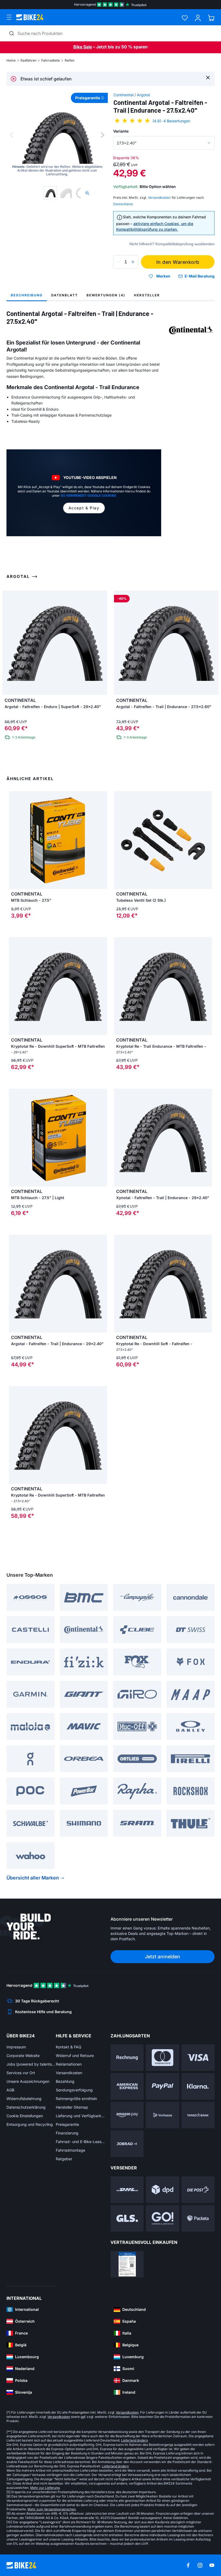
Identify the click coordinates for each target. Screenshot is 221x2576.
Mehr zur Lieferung (45, 2488)
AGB (10, 2090)
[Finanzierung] (198, 2115)
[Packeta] (198, 2218)
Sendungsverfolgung (74, 2090)
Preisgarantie (67, 2124)
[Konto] (198, 18)
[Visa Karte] (198, 2058)
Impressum (16, 2047)
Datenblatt (65, 295)
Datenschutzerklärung (26, 2107)
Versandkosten (69, 2073)
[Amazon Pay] (127, 2115)
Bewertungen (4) (106, 295)
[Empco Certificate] (127, 2264)
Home (11, 60)
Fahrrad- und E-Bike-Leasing (80, 2142)
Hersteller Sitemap (72, 2107)
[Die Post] (198, 2190)
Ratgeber (64, 2159)
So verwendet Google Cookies (88, 495)
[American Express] (127, 2086)
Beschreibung (27, 295)
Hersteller (147, 295)
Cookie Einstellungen (25, 2116)
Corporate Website (23, 2056)
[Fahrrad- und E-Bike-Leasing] (127, 2144)
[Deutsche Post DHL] (127, 2190)
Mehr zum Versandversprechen (52, 2509)
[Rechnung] (127, 2058)
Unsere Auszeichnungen (28, 2081)
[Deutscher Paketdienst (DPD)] (162, 2190)
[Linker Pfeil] (14, 986)
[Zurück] (12, 135)
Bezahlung (65, 2081)
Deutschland (123, 204)
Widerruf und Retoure (75, 2056)
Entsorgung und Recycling (30, 2124)
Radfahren (28, 60)
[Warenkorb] (211, 18)
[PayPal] (162, 2086)
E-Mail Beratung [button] (200, 276)
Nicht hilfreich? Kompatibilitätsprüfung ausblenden (172, 244)
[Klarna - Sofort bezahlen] (198, 2086)
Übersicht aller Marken (33, 1878)
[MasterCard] (162, 2058)
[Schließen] (208, 77)
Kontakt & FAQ (69, 2047)
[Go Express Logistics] (162, 2218)
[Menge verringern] (119, 262)
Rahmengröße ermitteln (76, 2099)
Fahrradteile (51, 60)
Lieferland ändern (134, 2440)
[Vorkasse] (162, 2115)
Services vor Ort (21, 2073)
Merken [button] (163, 276)
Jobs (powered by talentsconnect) (31, 2064)
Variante (121, 131)
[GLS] (127, 2218)
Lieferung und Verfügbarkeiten (80, 2116)
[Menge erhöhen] (133, 262)
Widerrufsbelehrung (24, 2099)
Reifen (70, 60)
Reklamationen (69, 2064)
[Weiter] (103, 135)
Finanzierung (67, 2133)
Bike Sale (83, 47)
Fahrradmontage (70, 2150)
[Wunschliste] (185, 18)
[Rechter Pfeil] (102, 986)
